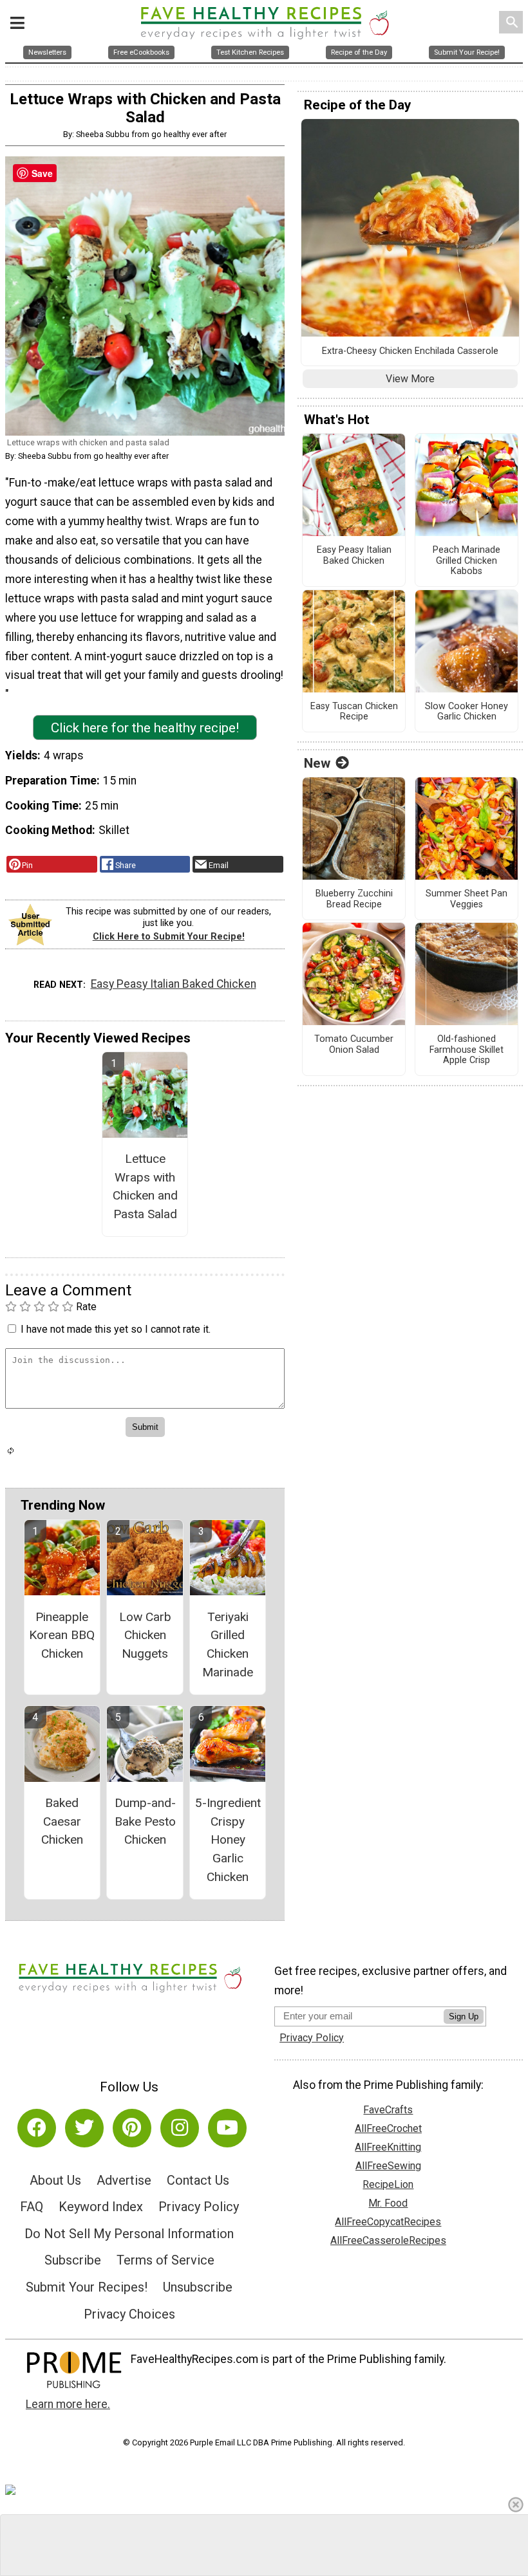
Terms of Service (165, 2260)
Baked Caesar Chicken (62, 1821)
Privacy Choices (129, 2314)
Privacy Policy (199, 2207)
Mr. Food (388, 2203)
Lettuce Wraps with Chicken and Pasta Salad (145, 1186)
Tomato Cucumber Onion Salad (354, 1045)
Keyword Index (101, 2207)
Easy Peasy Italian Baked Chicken (174, 984)
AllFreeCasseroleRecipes (388, 2240)
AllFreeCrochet (388, 2128)
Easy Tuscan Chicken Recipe (354, 712)
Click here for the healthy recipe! (145, 728)
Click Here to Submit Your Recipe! (169, 937)
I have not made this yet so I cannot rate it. (116, 1329)
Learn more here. (68, 2404)
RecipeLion (388, 2184)
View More (410, 379)
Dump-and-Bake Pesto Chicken (145, 1821)
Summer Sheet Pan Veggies (467, 899)
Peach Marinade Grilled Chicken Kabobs (467, 561)
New (317, 763)
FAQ (32, 2207)
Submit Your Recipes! (87, 2287)
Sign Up (464, 2016)
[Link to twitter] (84, 2128)
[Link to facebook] (37, 2128)
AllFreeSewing (388, 2166)
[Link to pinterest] (132, 2128)
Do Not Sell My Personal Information (129, 2234)
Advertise (124, 2180)
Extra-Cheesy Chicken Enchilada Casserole (410, 351)
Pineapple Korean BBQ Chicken (62, 1635)
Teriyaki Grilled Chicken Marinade (228, 1645)
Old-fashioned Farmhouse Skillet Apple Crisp (467, 1050)
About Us (55, 2180)
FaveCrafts (388, 2110)
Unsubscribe (198, 2287)
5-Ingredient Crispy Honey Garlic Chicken (228, 1840)
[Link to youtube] (227, 2128)
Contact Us (198, 2180)
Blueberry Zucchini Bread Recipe (354, 899)
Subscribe (73, 2260)
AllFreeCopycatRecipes (388, 2222)
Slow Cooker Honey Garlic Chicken (467, 712)
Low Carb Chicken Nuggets (145, 1635)
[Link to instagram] (180, 2128)
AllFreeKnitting (388, 2147)
